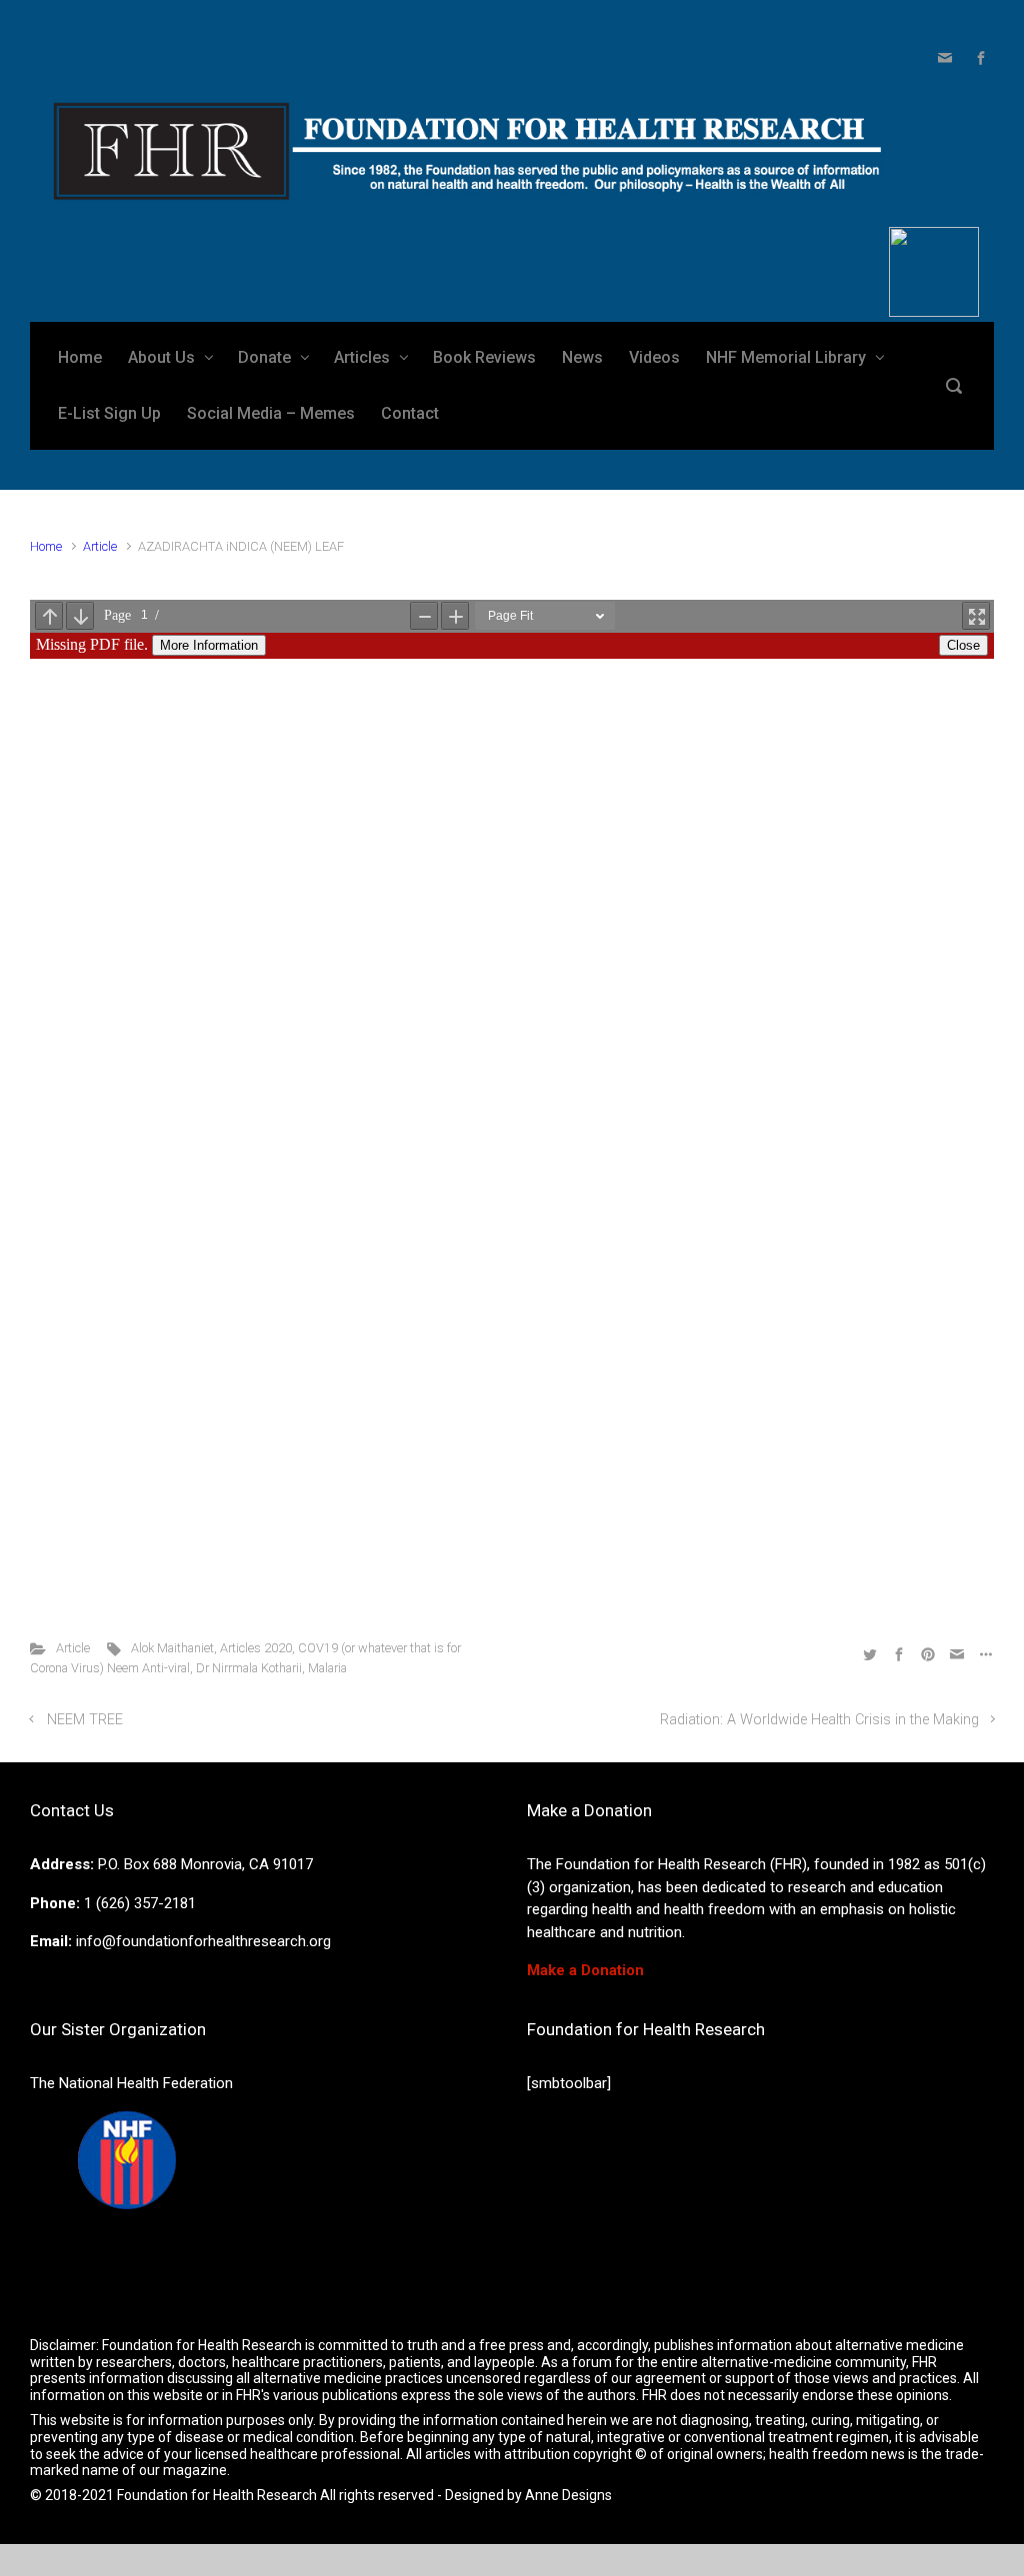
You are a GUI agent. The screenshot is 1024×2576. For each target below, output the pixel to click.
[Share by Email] (957, 1653)
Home (46, 546)
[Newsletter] (945, 58)
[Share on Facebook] (899, 1653)
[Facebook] (978, 58)
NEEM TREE (85, 1720)
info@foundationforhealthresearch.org (203, 1941)
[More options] (983, 1653)
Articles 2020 (256, 1648)
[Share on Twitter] (870, 1653)
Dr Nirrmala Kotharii (249, 1668)
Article (100, 546)
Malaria (327, 1668)
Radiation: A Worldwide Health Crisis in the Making (819, 1720)
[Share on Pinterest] (928, 1653)
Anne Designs (568, 2495)
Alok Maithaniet (172, 1648)
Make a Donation (585, 1970)
